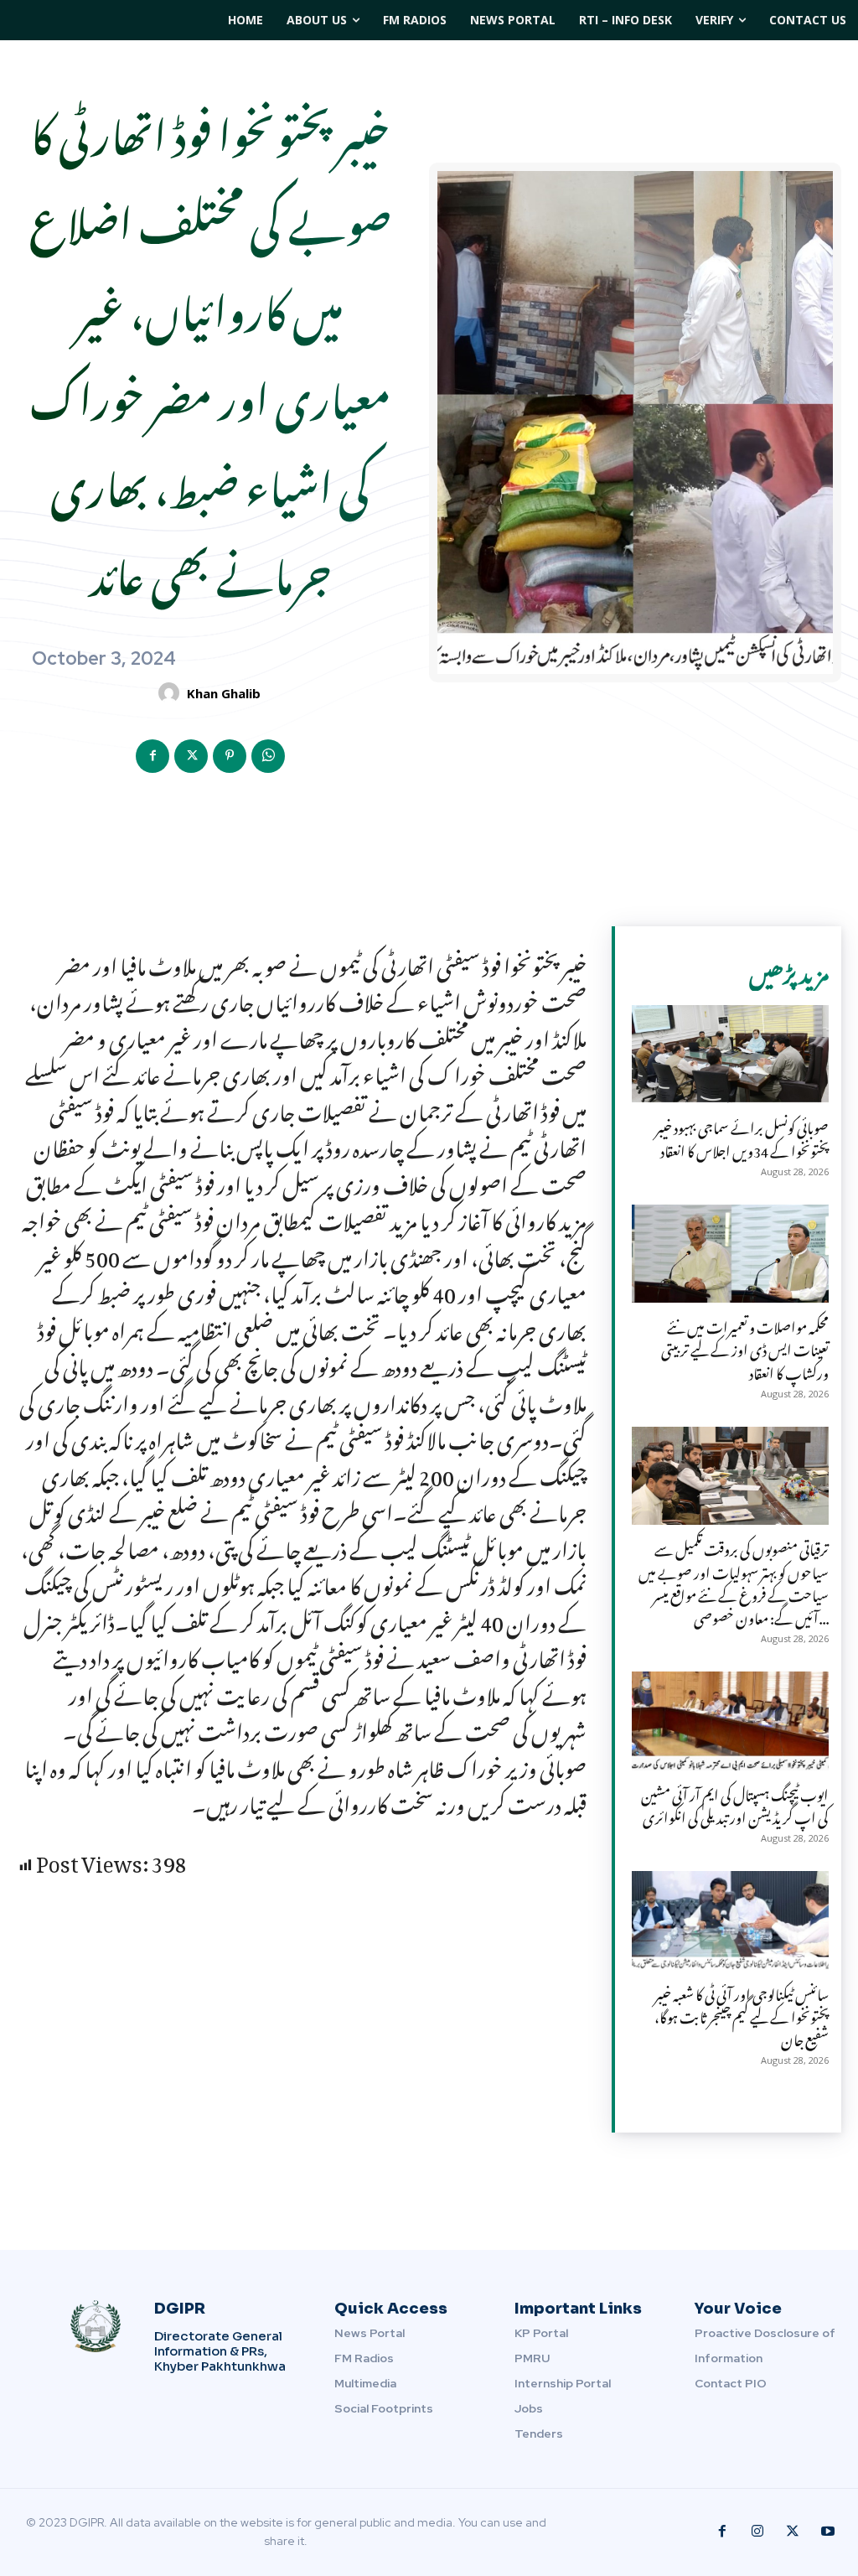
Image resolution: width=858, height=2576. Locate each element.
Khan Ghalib (224, 693)
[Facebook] (152, 756)
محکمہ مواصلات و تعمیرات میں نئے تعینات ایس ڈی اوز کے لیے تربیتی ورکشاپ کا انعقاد (745, 1347)
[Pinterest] (230, 756)
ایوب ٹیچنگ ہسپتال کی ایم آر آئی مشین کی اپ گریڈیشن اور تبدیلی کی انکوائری (735, 1804)
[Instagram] (757, 2532)
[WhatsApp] (268, 756)
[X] (191, 756)
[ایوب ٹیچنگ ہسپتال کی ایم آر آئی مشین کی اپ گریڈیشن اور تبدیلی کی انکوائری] (730, 1721)
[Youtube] (828, 2532)
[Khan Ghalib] (171, 693)
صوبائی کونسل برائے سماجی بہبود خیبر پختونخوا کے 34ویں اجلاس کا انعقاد (742, 1136)
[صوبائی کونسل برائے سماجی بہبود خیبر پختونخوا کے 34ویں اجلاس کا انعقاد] (730, 1055)
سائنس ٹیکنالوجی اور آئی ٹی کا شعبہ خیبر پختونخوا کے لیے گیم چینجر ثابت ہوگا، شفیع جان (742, 2014)
